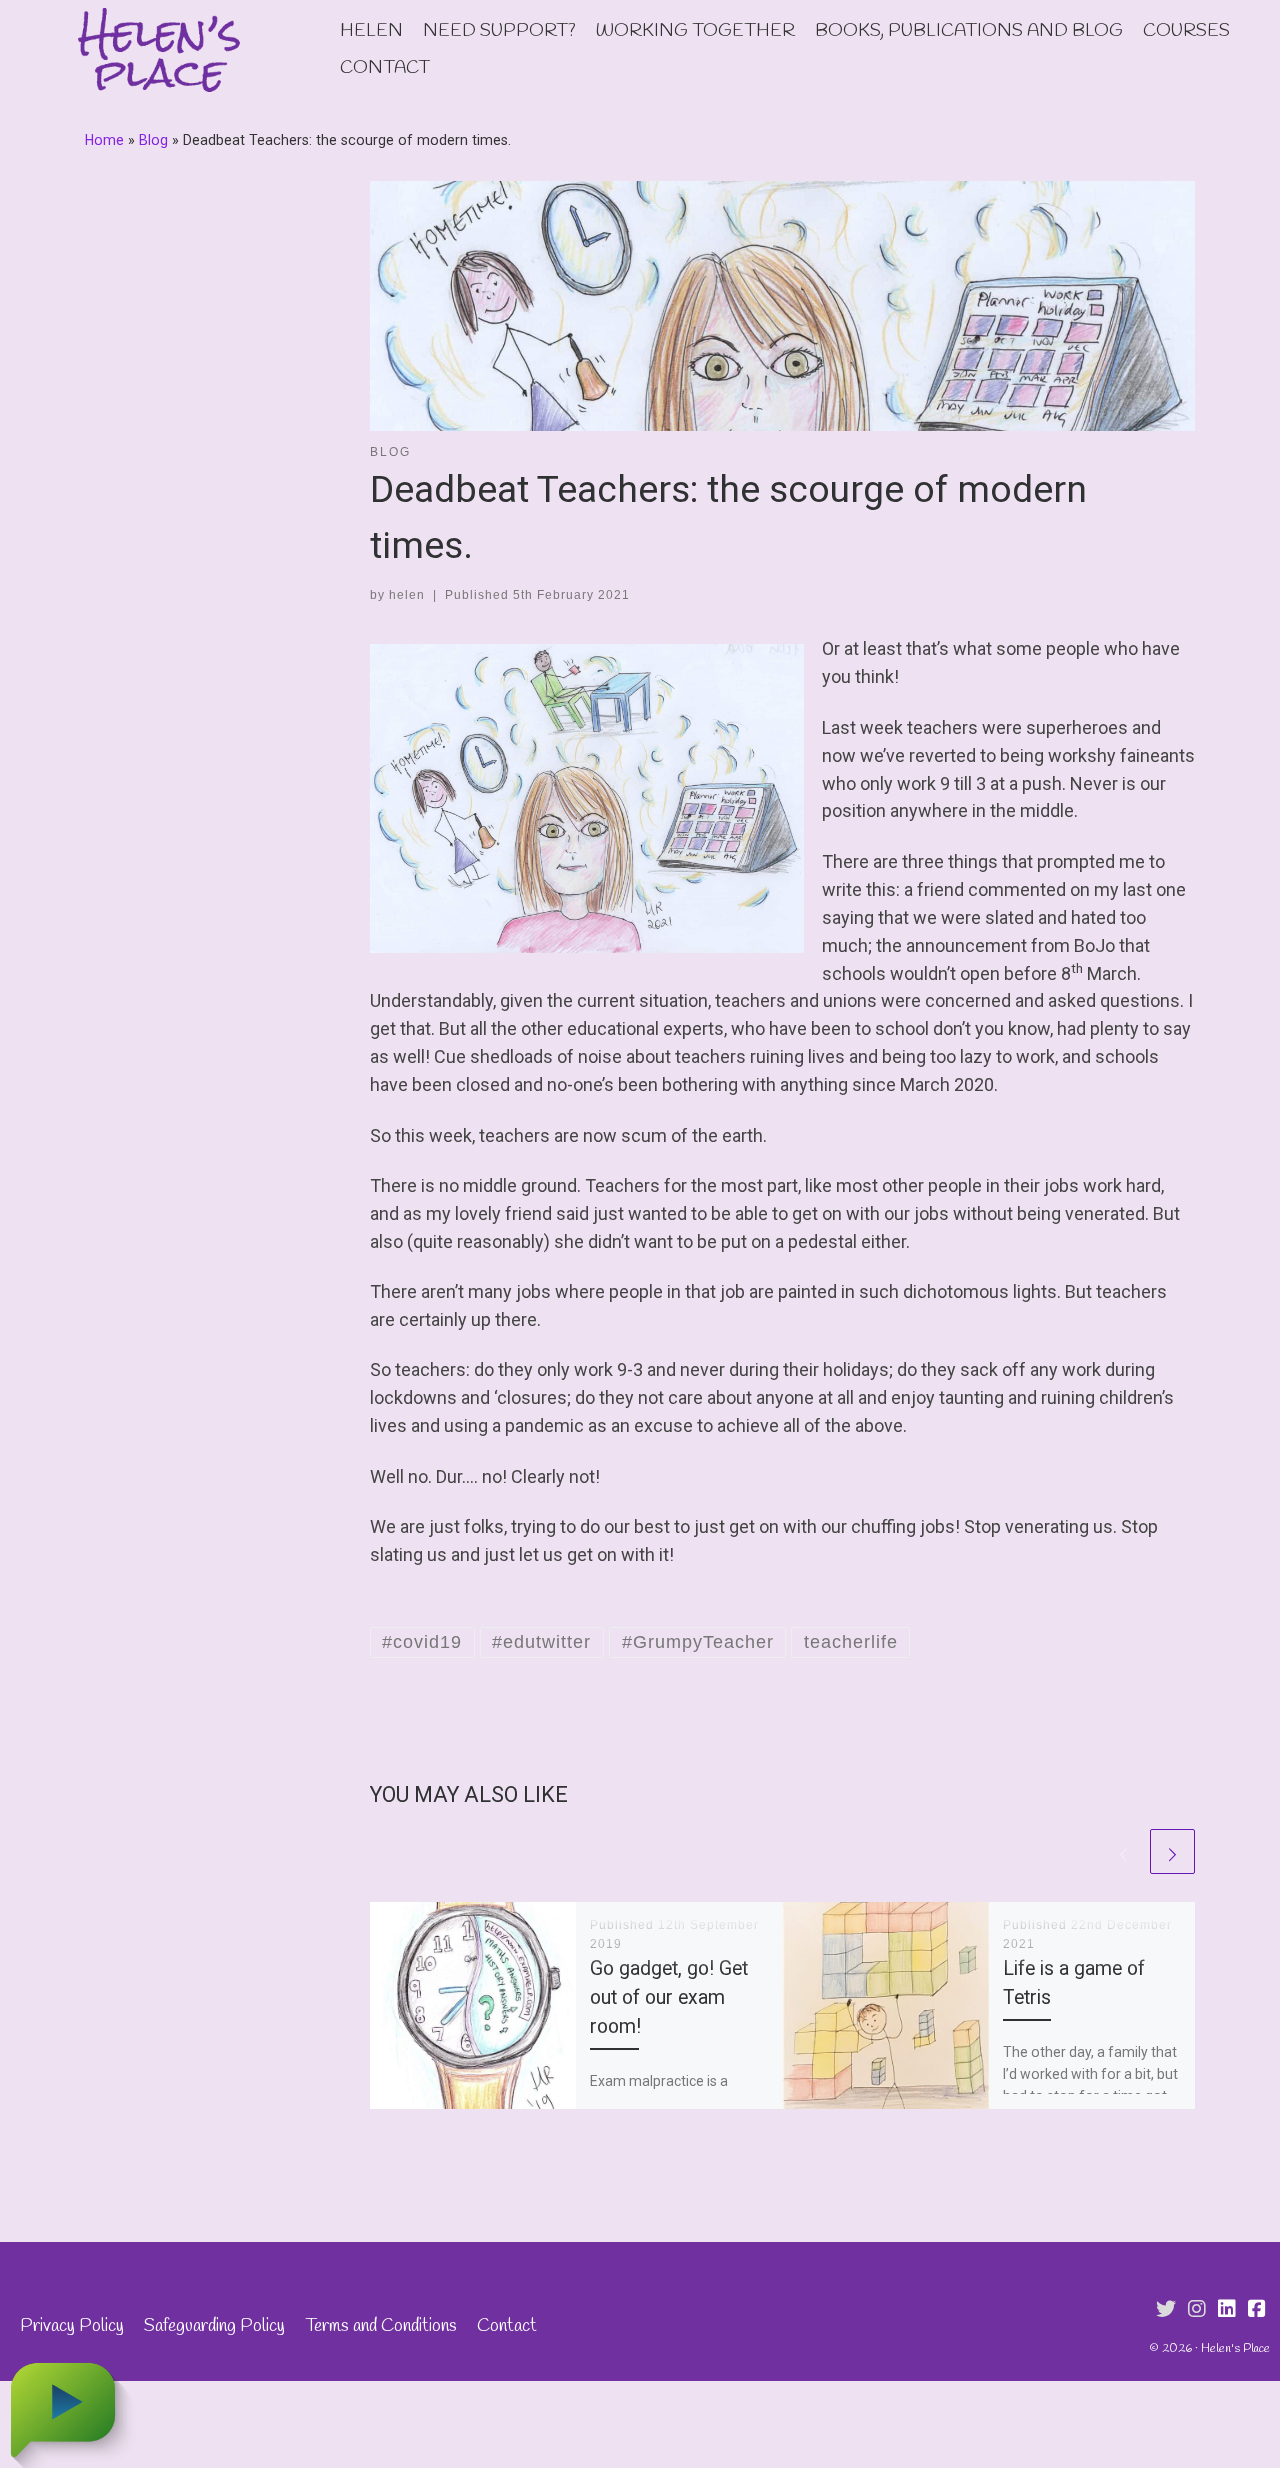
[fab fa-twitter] (1166, 2310)
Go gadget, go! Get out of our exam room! (669, 1997)
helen (407, 595)
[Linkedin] (1227, 2310)
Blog (153, 140)
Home (104, 140)
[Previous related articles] (1123, 1851)
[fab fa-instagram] (1197, 2310)
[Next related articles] (1172, 1851)
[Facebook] (1257, 2310)
